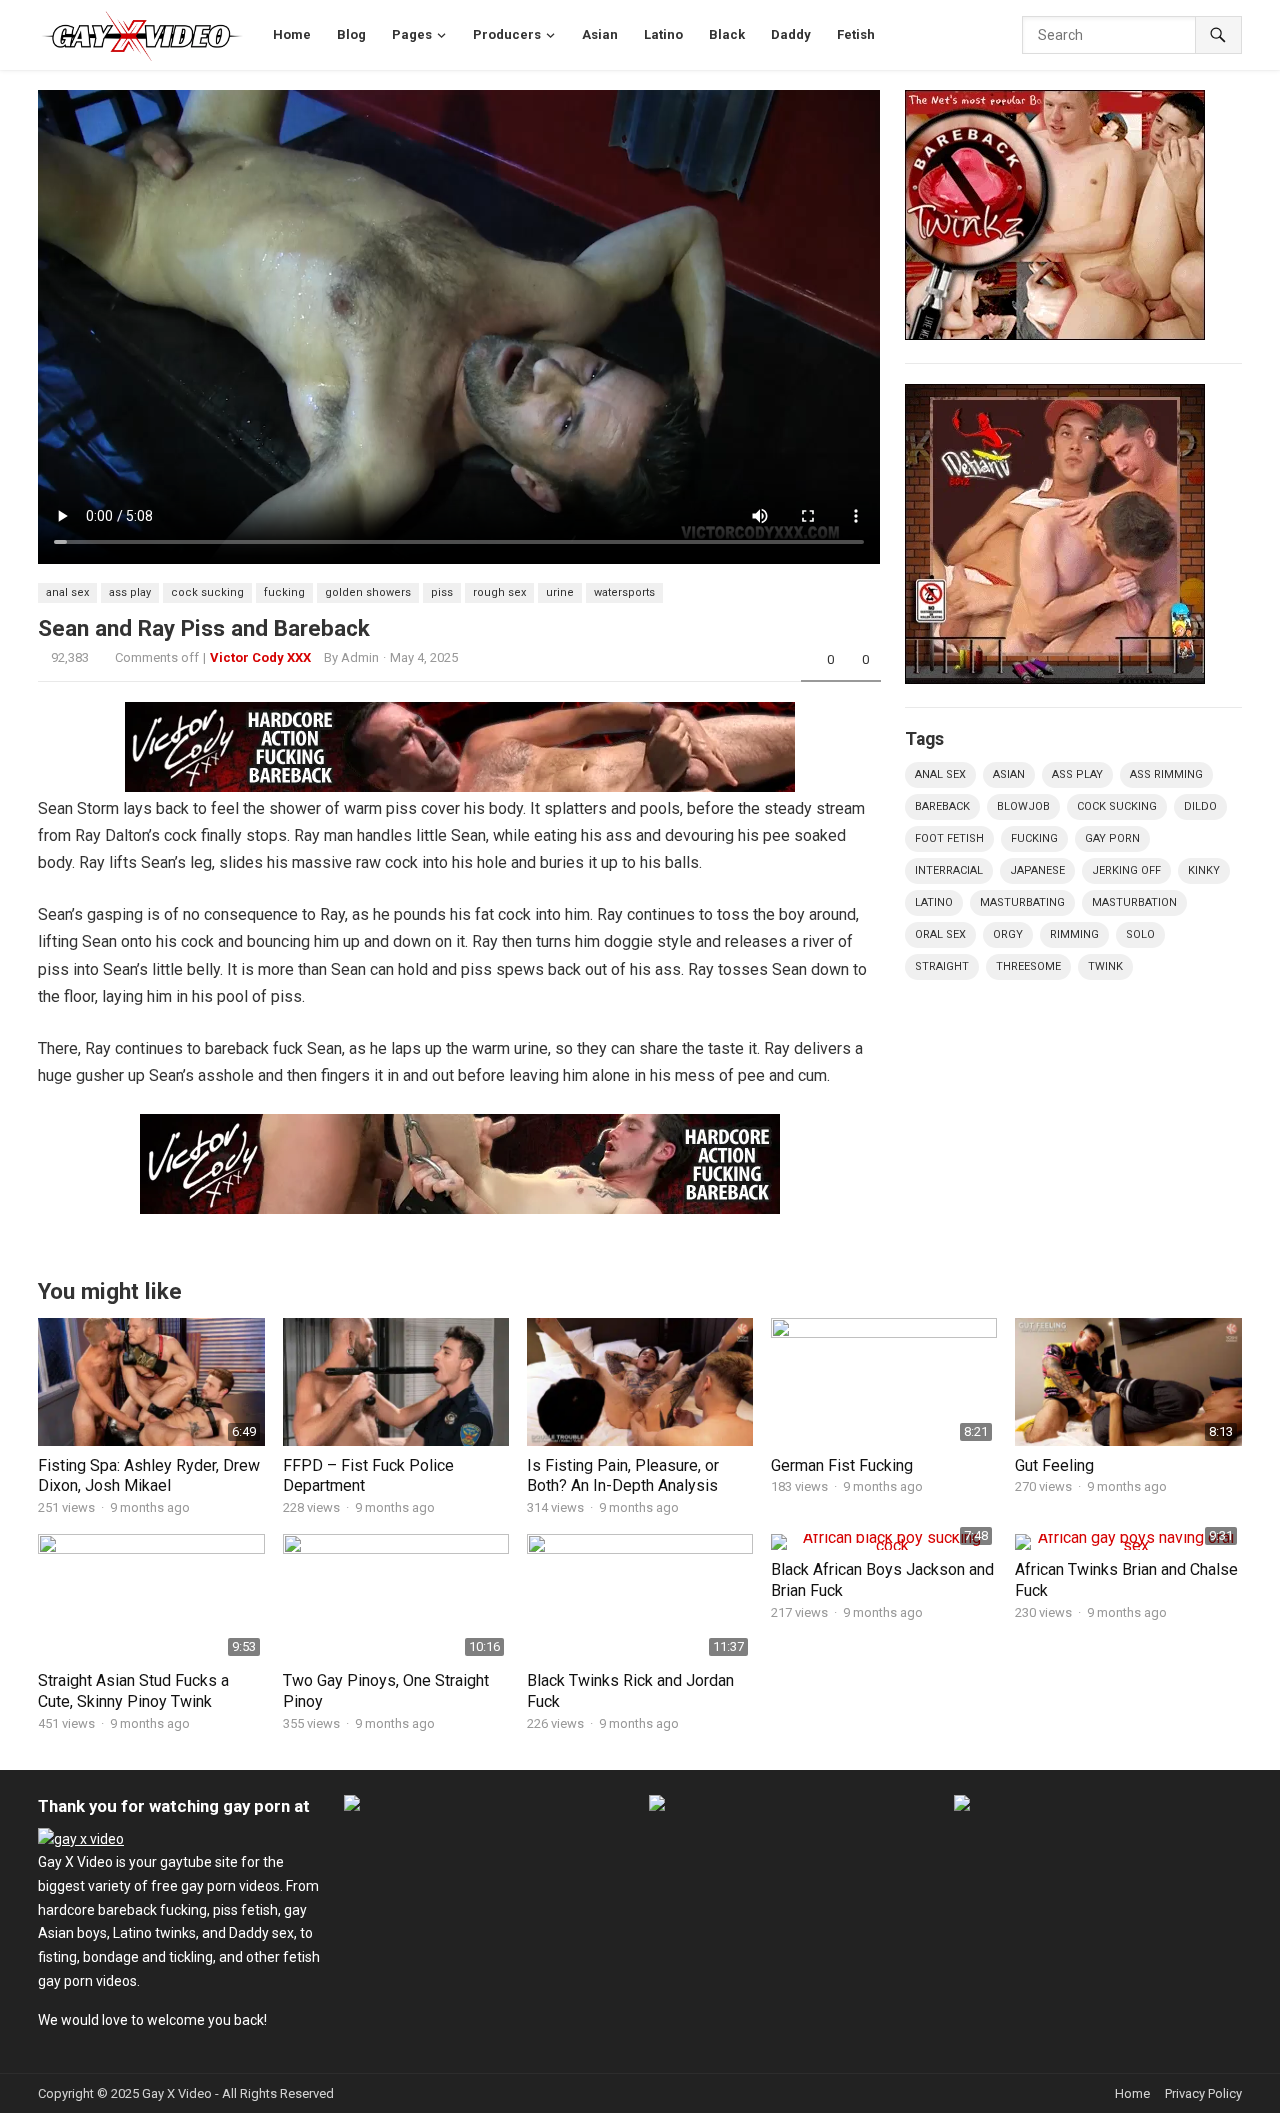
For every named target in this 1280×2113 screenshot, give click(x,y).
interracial (949, 870)
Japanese (1037, 870)
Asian (1009, 774)
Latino (934, 902)
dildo (1200, 806)
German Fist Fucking (842, 1465)
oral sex (940, 934)
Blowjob (1023, 806)
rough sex (499, 592)
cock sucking (207, 592)
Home (1132, 2093)
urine (560, 592)
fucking (284, 592)
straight (942, 966)
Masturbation (1134, 902)
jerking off (1126, 870)
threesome (1028, 966)
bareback (942, 806)
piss (442, 592)
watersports (624, 592)
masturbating (1022, 902)
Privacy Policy (1203, 2093)
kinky (1204, 870)
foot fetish (949, 838)
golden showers (368, 592)
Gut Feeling (1054, 1465)
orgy (1008, 934)
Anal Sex (67, 592)
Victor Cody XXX (260, 657)
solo (1140, 934)
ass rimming (1166, 774)
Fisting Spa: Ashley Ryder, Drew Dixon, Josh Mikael (149, 1476)
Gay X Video (177, 2093)
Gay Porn (1112, 838)
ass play (130, 592)
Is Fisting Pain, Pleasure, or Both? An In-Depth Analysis (623, 1476)
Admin (360, 657)
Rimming (1074, 934)
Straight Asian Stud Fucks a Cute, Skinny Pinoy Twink (133, 1691)
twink (1105, 966)
